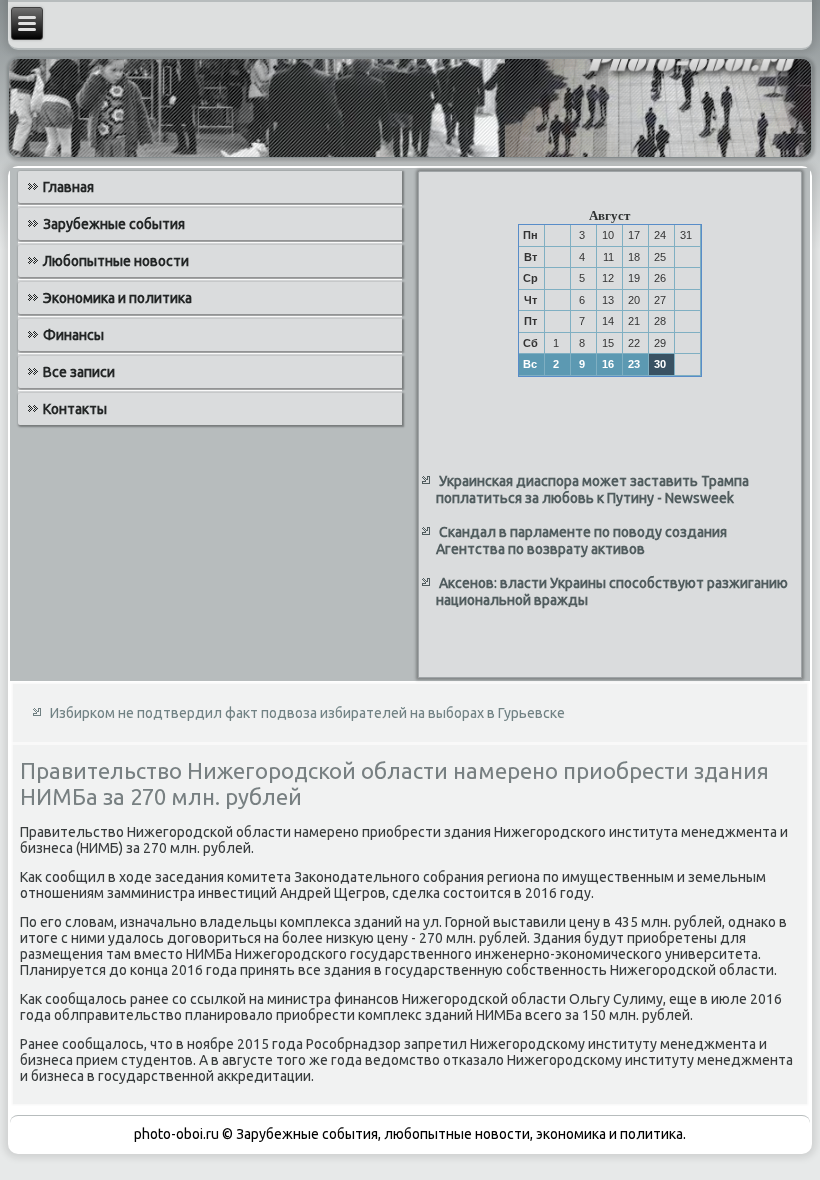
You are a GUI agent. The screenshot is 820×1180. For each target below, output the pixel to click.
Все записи (79, 372)
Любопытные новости (116, 261)
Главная (68, 187)
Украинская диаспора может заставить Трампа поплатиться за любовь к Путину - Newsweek (592, 490)
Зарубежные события (114, 224)
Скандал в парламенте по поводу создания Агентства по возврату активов (581, 541)
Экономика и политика (117, 298)
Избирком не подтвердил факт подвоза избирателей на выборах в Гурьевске (307, 713)
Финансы (73, 335)
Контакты (75, 409)
